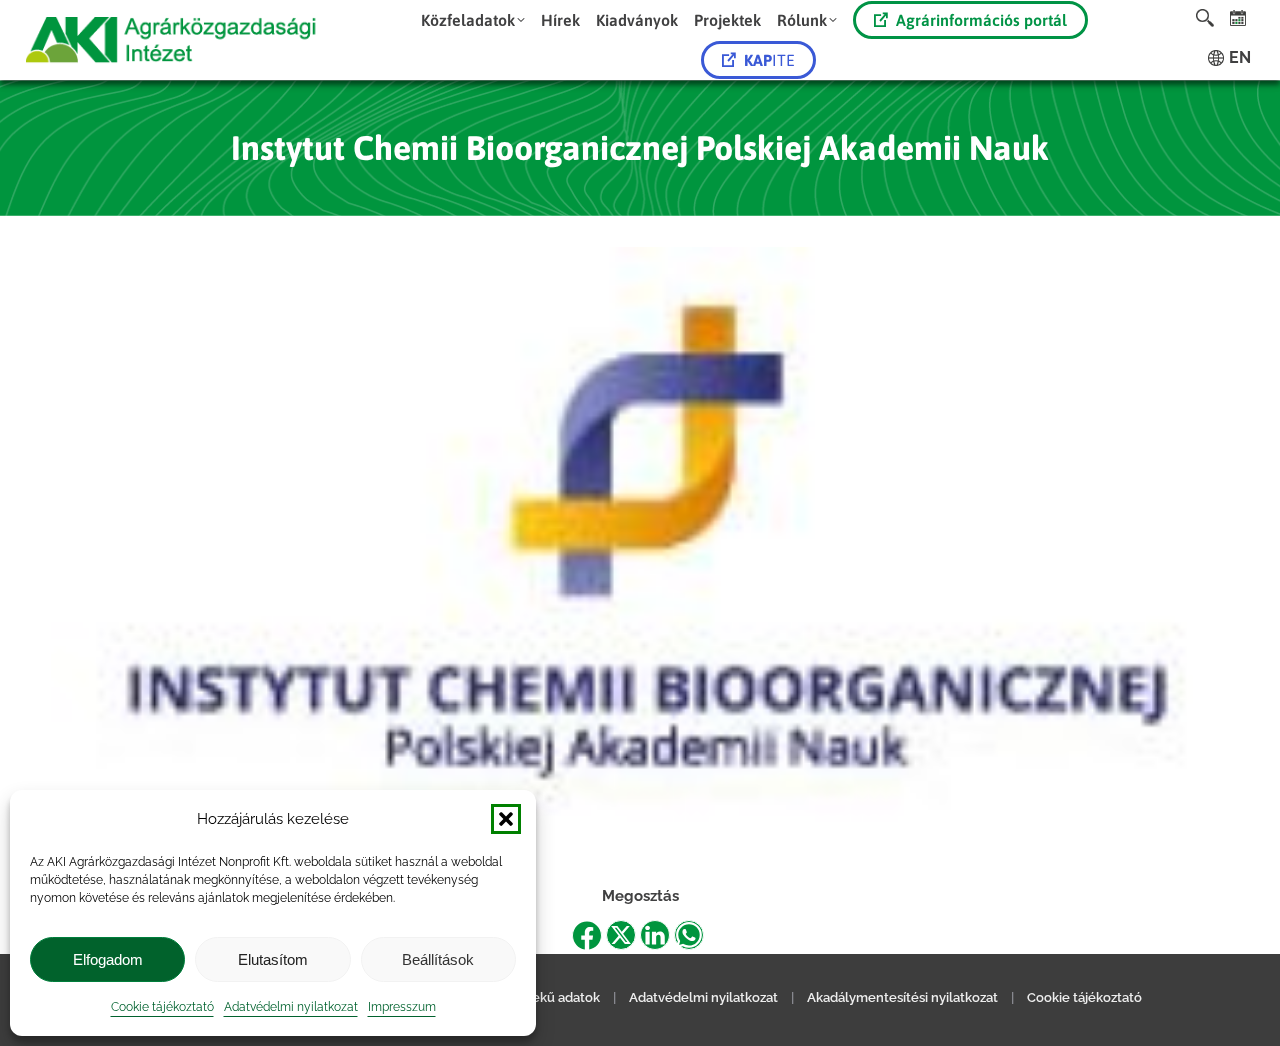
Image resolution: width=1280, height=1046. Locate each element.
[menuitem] (473, 20)
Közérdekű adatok (544, 997)
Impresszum (402, 1007)
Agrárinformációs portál (981, 20)
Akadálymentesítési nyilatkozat (902, 997)
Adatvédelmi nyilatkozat (291, 1007)
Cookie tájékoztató (162, 1007)
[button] (506, 819)
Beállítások (438, 959)
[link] (1238, 17)
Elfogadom (108, 959)
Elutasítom (273, 959)
